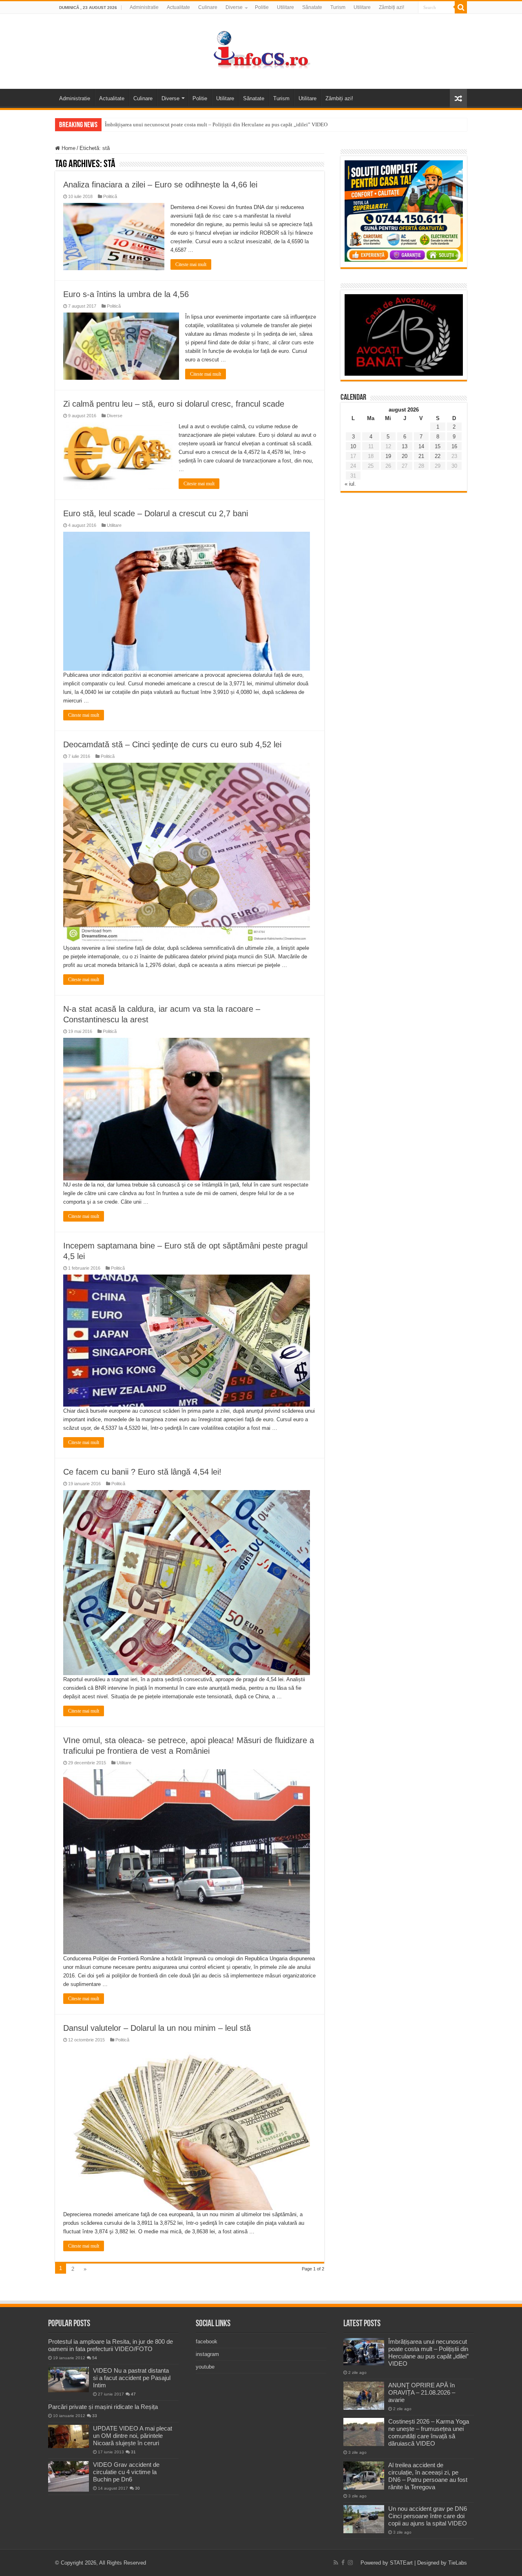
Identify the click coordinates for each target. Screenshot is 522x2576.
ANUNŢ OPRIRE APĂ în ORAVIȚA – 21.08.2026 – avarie (422, 2392)
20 (405, 456)
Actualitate (178, 7)
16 (454, 446)
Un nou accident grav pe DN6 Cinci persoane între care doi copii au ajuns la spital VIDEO (428, 2516)
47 (133, 2394)
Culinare (208, 7)
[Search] (461, 7)
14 (421, 446)
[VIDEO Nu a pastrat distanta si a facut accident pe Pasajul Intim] (69, 2380)
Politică (110, 196)
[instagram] (350, 2563)
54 (95, 2358)
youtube (205, 2367)
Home (68, 148)
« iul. (350, 484)
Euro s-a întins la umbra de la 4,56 (126, 294)
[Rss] (336, 2563)
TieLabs (458, 2563)
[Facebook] (343, 2563)
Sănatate (312, 7)
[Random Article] (458, 98)
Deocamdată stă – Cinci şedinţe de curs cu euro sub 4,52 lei (172, 744)
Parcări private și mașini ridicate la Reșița (103, 2407)
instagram (207, 2354)
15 (438, 446)
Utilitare (285, 7)
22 (438, 456)
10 (353, 446)
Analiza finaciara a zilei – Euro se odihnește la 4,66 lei (160, 185)
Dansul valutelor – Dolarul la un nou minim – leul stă (157, 2028)
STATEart (401, 2563)
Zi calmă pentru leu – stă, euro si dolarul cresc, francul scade (174, 404)
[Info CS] (261, 50)
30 (137, 2488)
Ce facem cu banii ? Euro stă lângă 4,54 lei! (142, 1472)
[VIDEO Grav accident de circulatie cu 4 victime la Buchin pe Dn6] (69, 2476)
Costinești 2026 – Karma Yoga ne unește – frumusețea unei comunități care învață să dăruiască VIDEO (429, 2432)
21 (421, 456)
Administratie (144, 7)
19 (388, 456)
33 (95, 2416)
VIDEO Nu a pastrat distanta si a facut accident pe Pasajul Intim (132, 2378)
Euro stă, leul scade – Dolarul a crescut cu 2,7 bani (156, 513)
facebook (207, 2342)
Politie (262, 7)
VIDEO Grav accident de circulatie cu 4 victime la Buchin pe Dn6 (126, 2472)
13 (405, 446)
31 (133, 2452)
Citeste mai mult (191, 264)
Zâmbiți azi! (391, 7)
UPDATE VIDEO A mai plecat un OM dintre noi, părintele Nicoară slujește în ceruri (133, 2436)
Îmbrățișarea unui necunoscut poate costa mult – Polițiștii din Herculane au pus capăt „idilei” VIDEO (216, 124)
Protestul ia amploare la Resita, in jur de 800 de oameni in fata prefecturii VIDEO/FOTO (111, 2345)
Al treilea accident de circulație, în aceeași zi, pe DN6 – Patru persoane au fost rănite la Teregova (428, 2476)
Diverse (234, 7)
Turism (338, 7)
